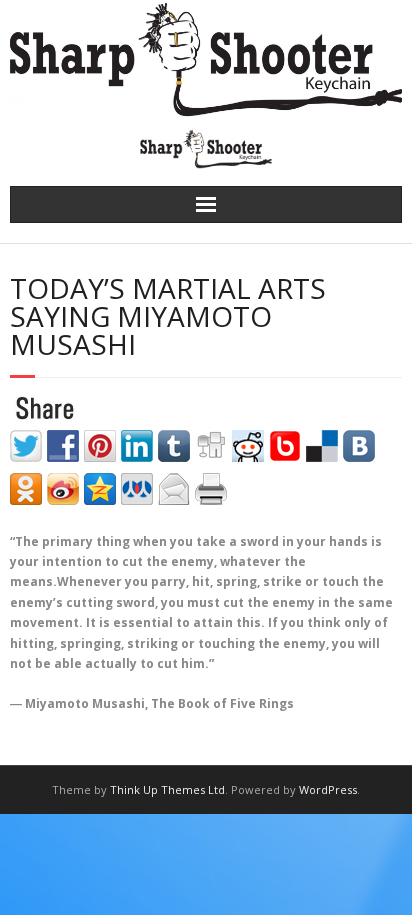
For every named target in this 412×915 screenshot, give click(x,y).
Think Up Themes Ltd (167, 789)
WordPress (328, 789)
